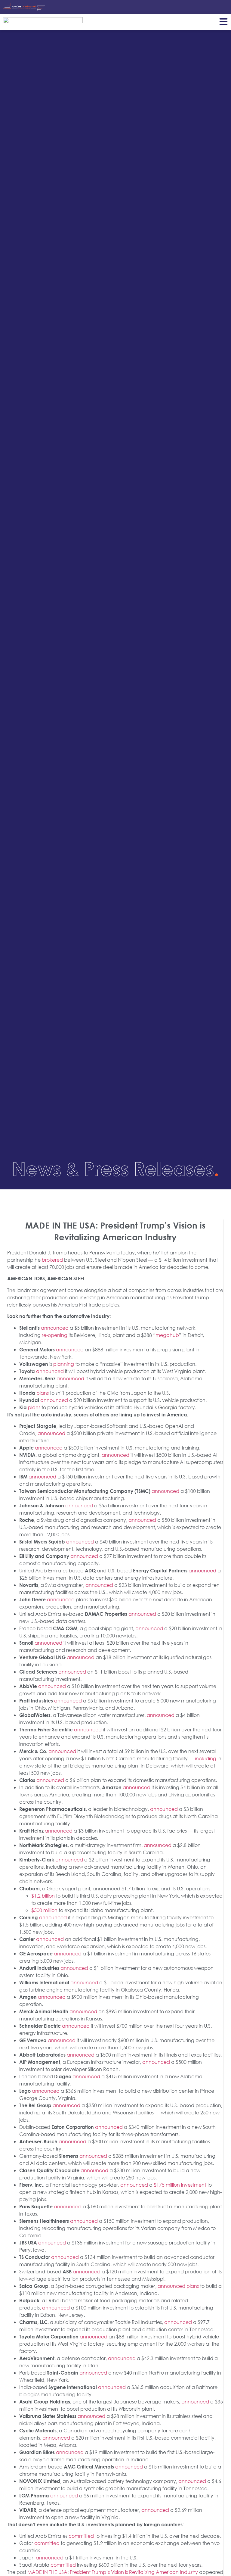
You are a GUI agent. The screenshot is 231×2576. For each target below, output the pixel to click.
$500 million (44, 1910)
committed (81, 2536)
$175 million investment (180, 2185)
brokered (52, 1260)
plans (43, 1393)
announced (55, 1328)
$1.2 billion (43, 1896)
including (206, 1758)
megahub (167, 1335)
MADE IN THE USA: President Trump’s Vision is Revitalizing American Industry (113, 2572)
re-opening (55, 1335)
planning (64, 1364)
